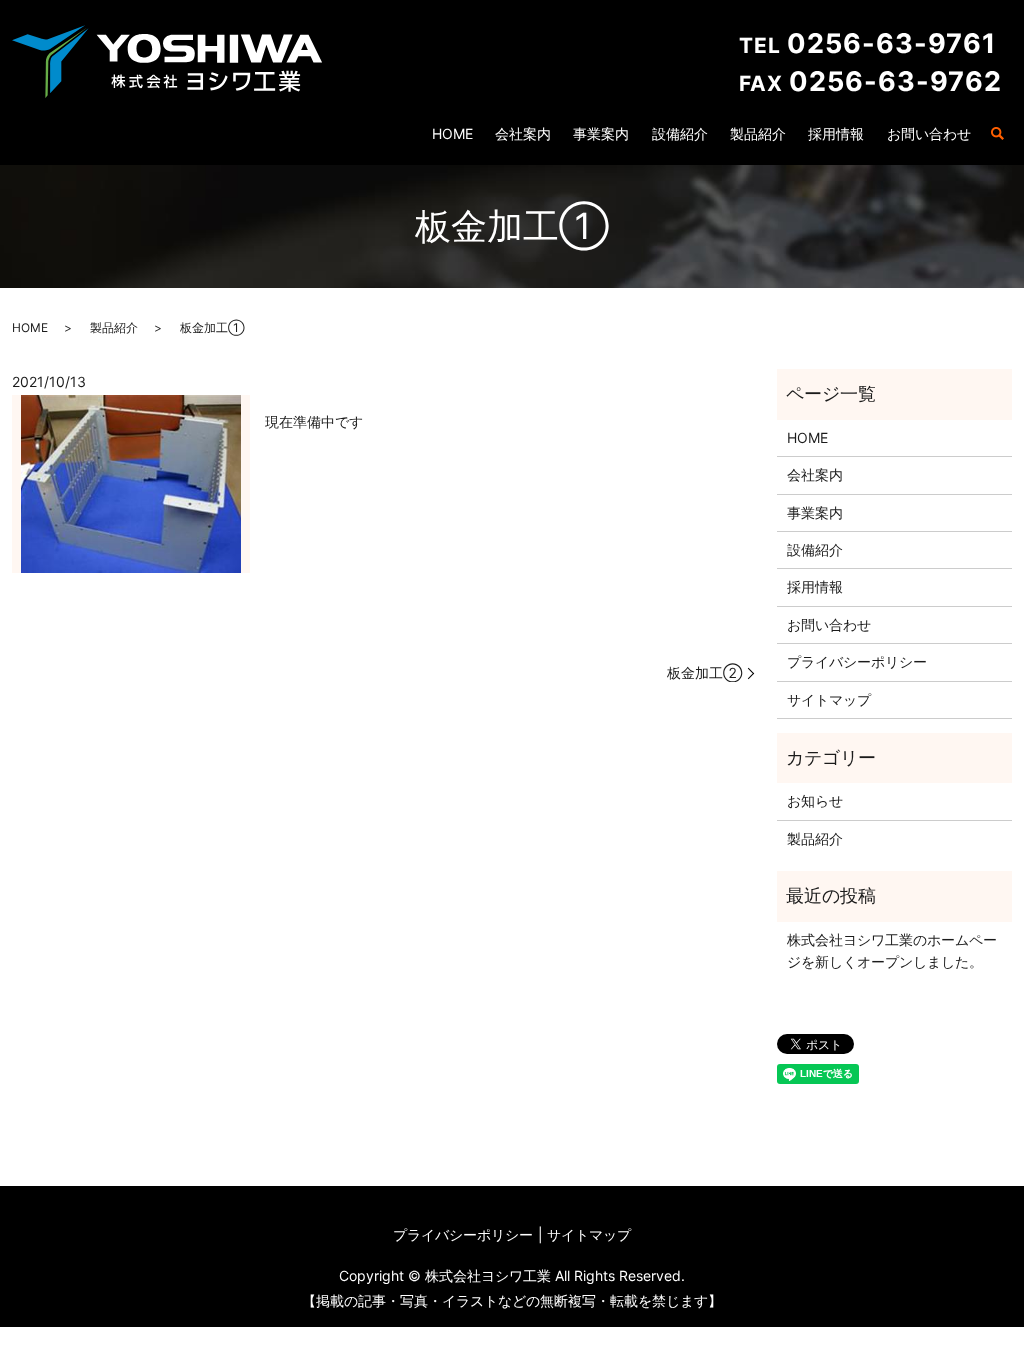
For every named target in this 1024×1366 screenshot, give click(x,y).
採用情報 (836, 133)
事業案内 (601, 133)
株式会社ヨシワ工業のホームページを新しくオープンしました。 (892, 950)
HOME (452, 133)
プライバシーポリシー (857, 661)
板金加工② (704, 672)
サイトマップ (829, 699)
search (997, 135)
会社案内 (523, 133)
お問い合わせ (929, 133)
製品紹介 (758, 133)
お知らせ (815, 800)
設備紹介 (680, 133)
